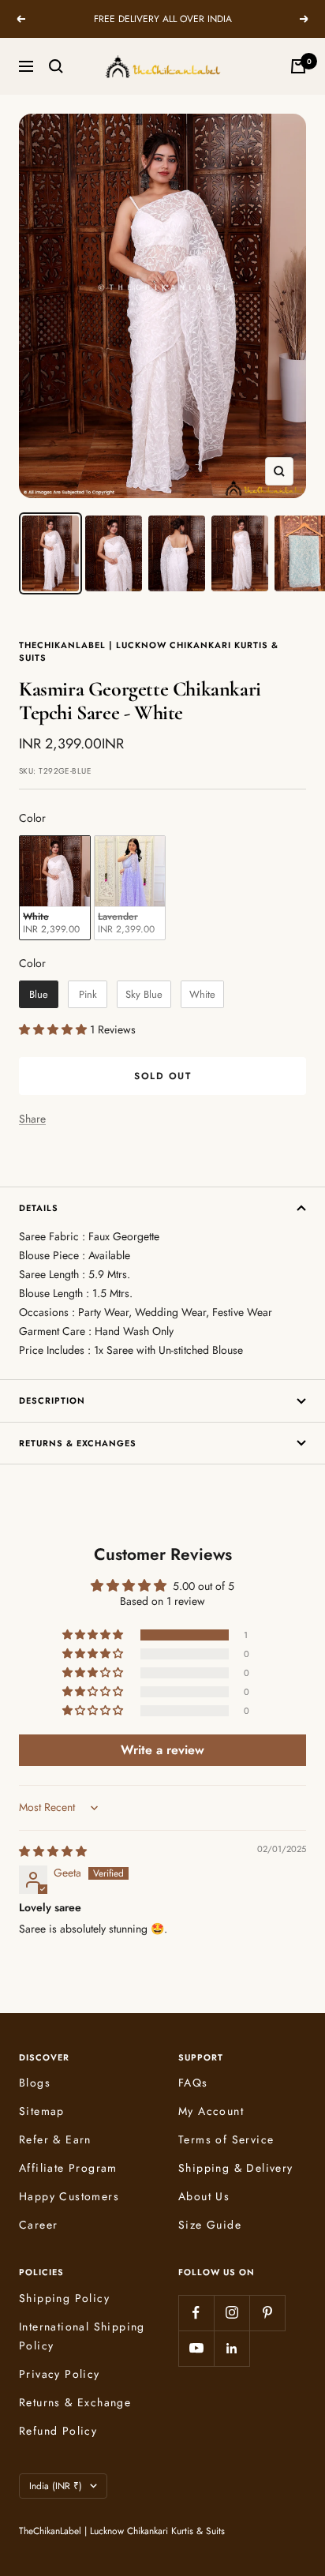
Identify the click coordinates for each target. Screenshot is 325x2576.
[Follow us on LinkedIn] (232, 2348)
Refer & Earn (55, 2139)
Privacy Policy (60, 2374)
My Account (211, 2111)
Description (52, 1400)
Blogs (35, 2083)
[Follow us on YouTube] (196, 2348)
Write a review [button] (162, 1750)
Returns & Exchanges (78, 1443)
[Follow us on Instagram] (232, 2313)
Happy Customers (69, 2196)
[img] (53, 1851)
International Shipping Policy (82, 2336)
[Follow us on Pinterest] (267, 2313)
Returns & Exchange (75, 2402)
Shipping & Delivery (236, 2168)
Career (38, 2225)
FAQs (193, 2083)
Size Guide (210, 2225)
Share (32, 1119)
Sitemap (42, 2111)
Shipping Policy (64, 2298)
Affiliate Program (68, 2168)
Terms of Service (226, 2139)
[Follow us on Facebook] (196, 2313)
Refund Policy (58, 2431)
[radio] (55, 888)
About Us (204, 2196)
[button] (54, 1029)
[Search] (56, 66)
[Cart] (298, 66)
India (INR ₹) (56, 2486)
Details (39, 1208)
